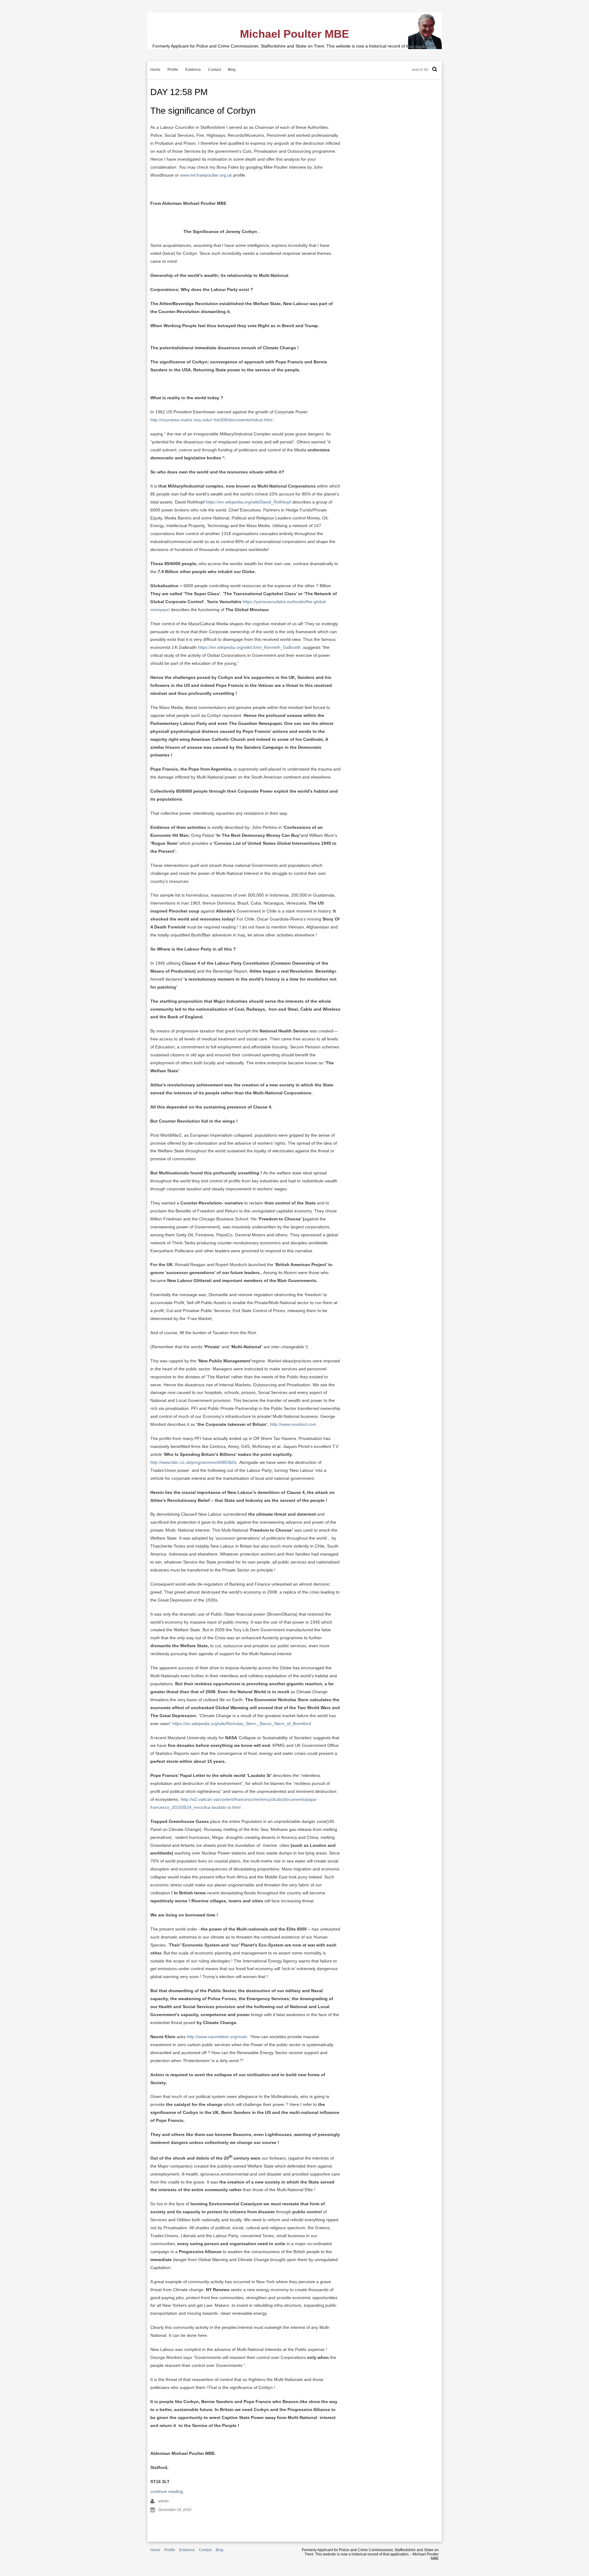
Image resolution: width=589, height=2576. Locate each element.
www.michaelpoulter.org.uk (206, 175)
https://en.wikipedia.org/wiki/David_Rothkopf (248, 502)
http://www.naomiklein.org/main (217, 2037)
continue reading (167, 2491)
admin (164, 2501)
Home (155, 70)
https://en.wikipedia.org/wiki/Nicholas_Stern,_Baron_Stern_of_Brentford (242, 1724)
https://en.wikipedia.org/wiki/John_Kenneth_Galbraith (249, 647)
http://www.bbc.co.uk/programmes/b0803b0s (194, 1462)
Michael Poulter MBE (294, 34)
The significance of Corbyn (203, 111)
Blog (232, 70)
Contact (214, 70)
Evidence (193, 70)
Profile (173, 70)
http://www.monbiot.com (293, 1424)
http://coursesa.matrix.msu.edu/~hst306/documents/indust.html (211, 420)
